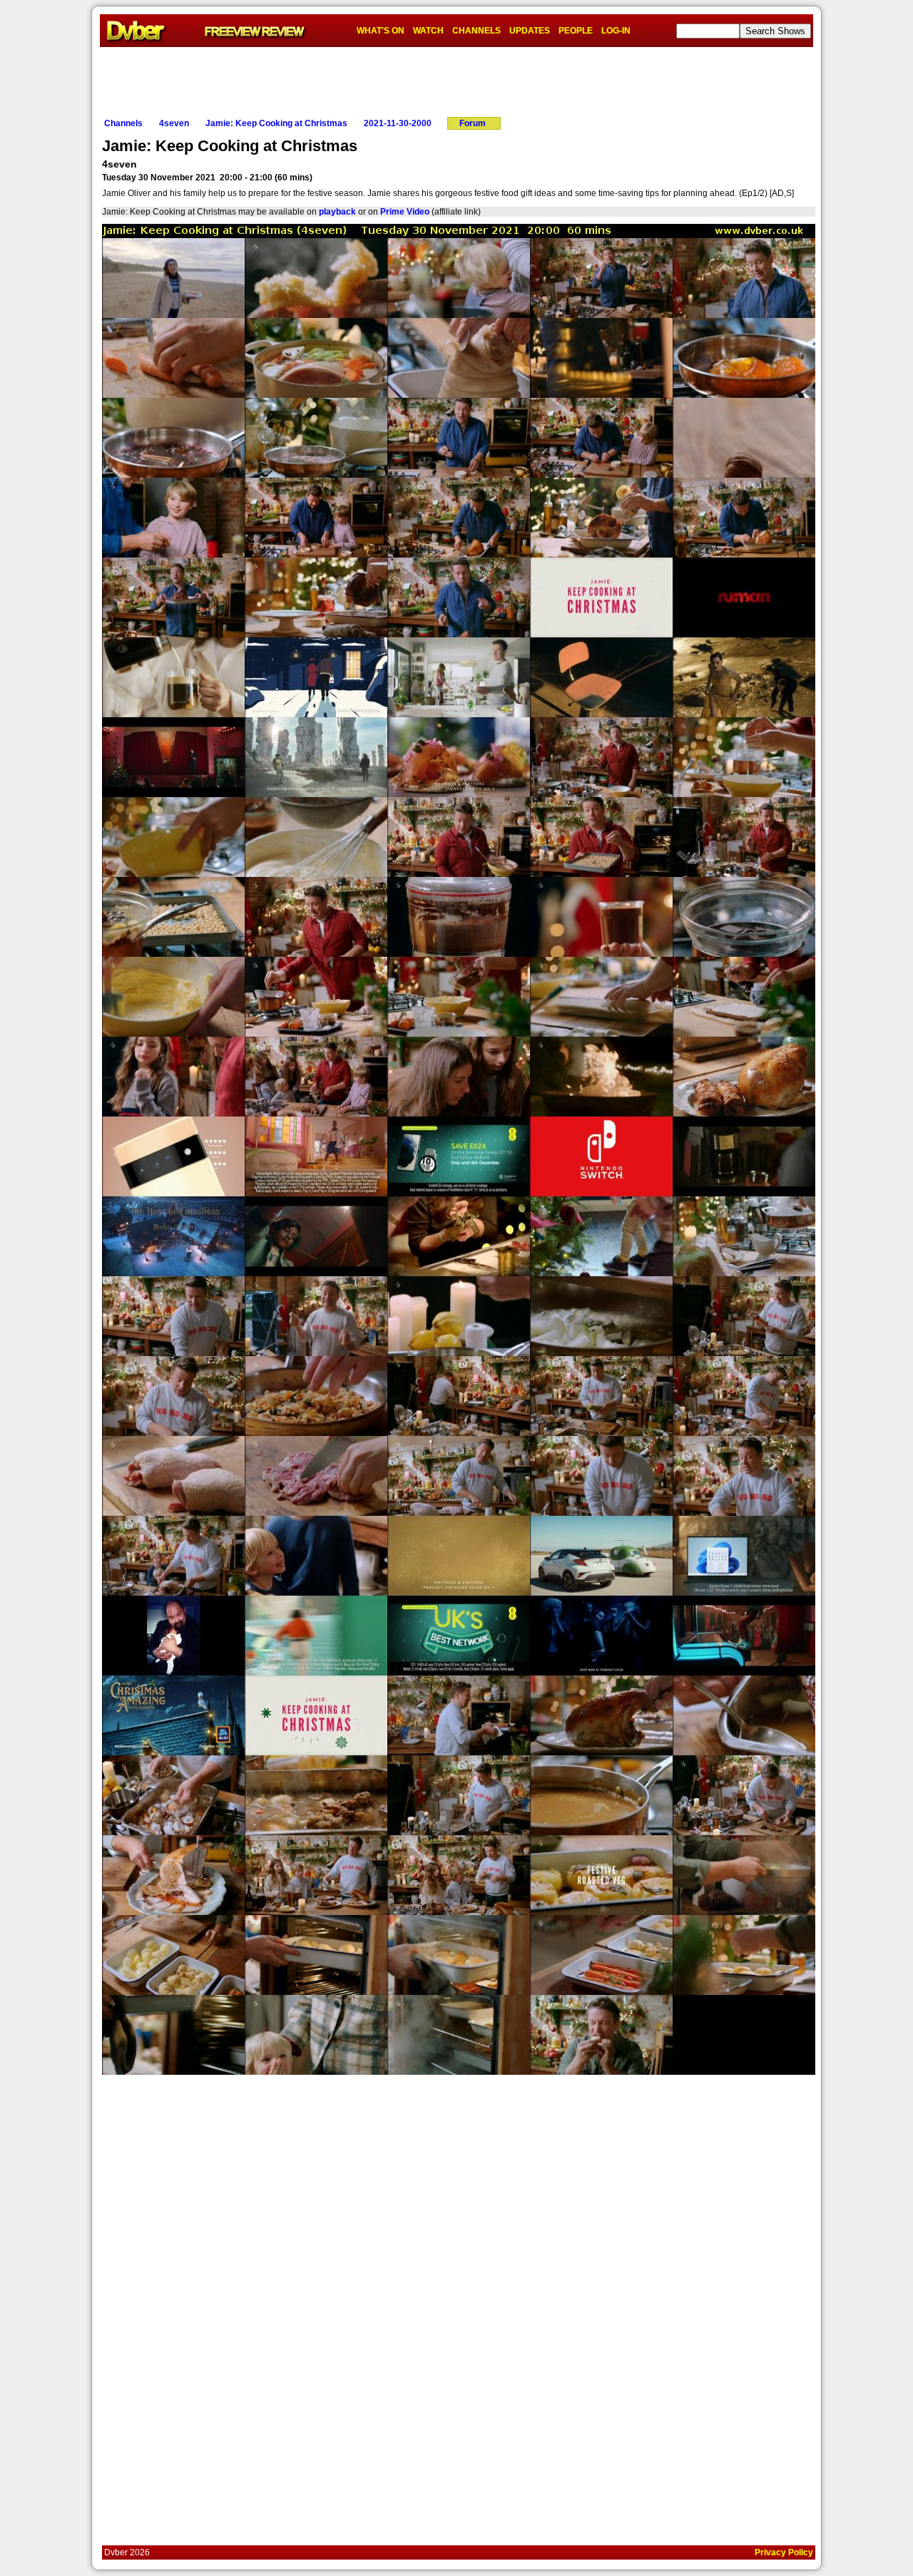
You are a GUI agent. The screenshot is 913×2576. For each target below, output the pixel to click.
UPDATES (530, 31)
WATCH (428, 31)
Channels (123, 123)
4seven (174, 123)
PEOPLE (576, 31)
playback (337, 212)
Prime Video (405, 212)
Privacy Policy (784, 2552)
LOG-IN (616, 31)
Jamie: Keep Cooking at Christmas (276, 123)
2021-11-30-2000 (398, 123)
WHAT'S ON (381, 31)
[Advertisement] (456, 79)
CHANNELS (476, 31)
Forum (473, 123)
